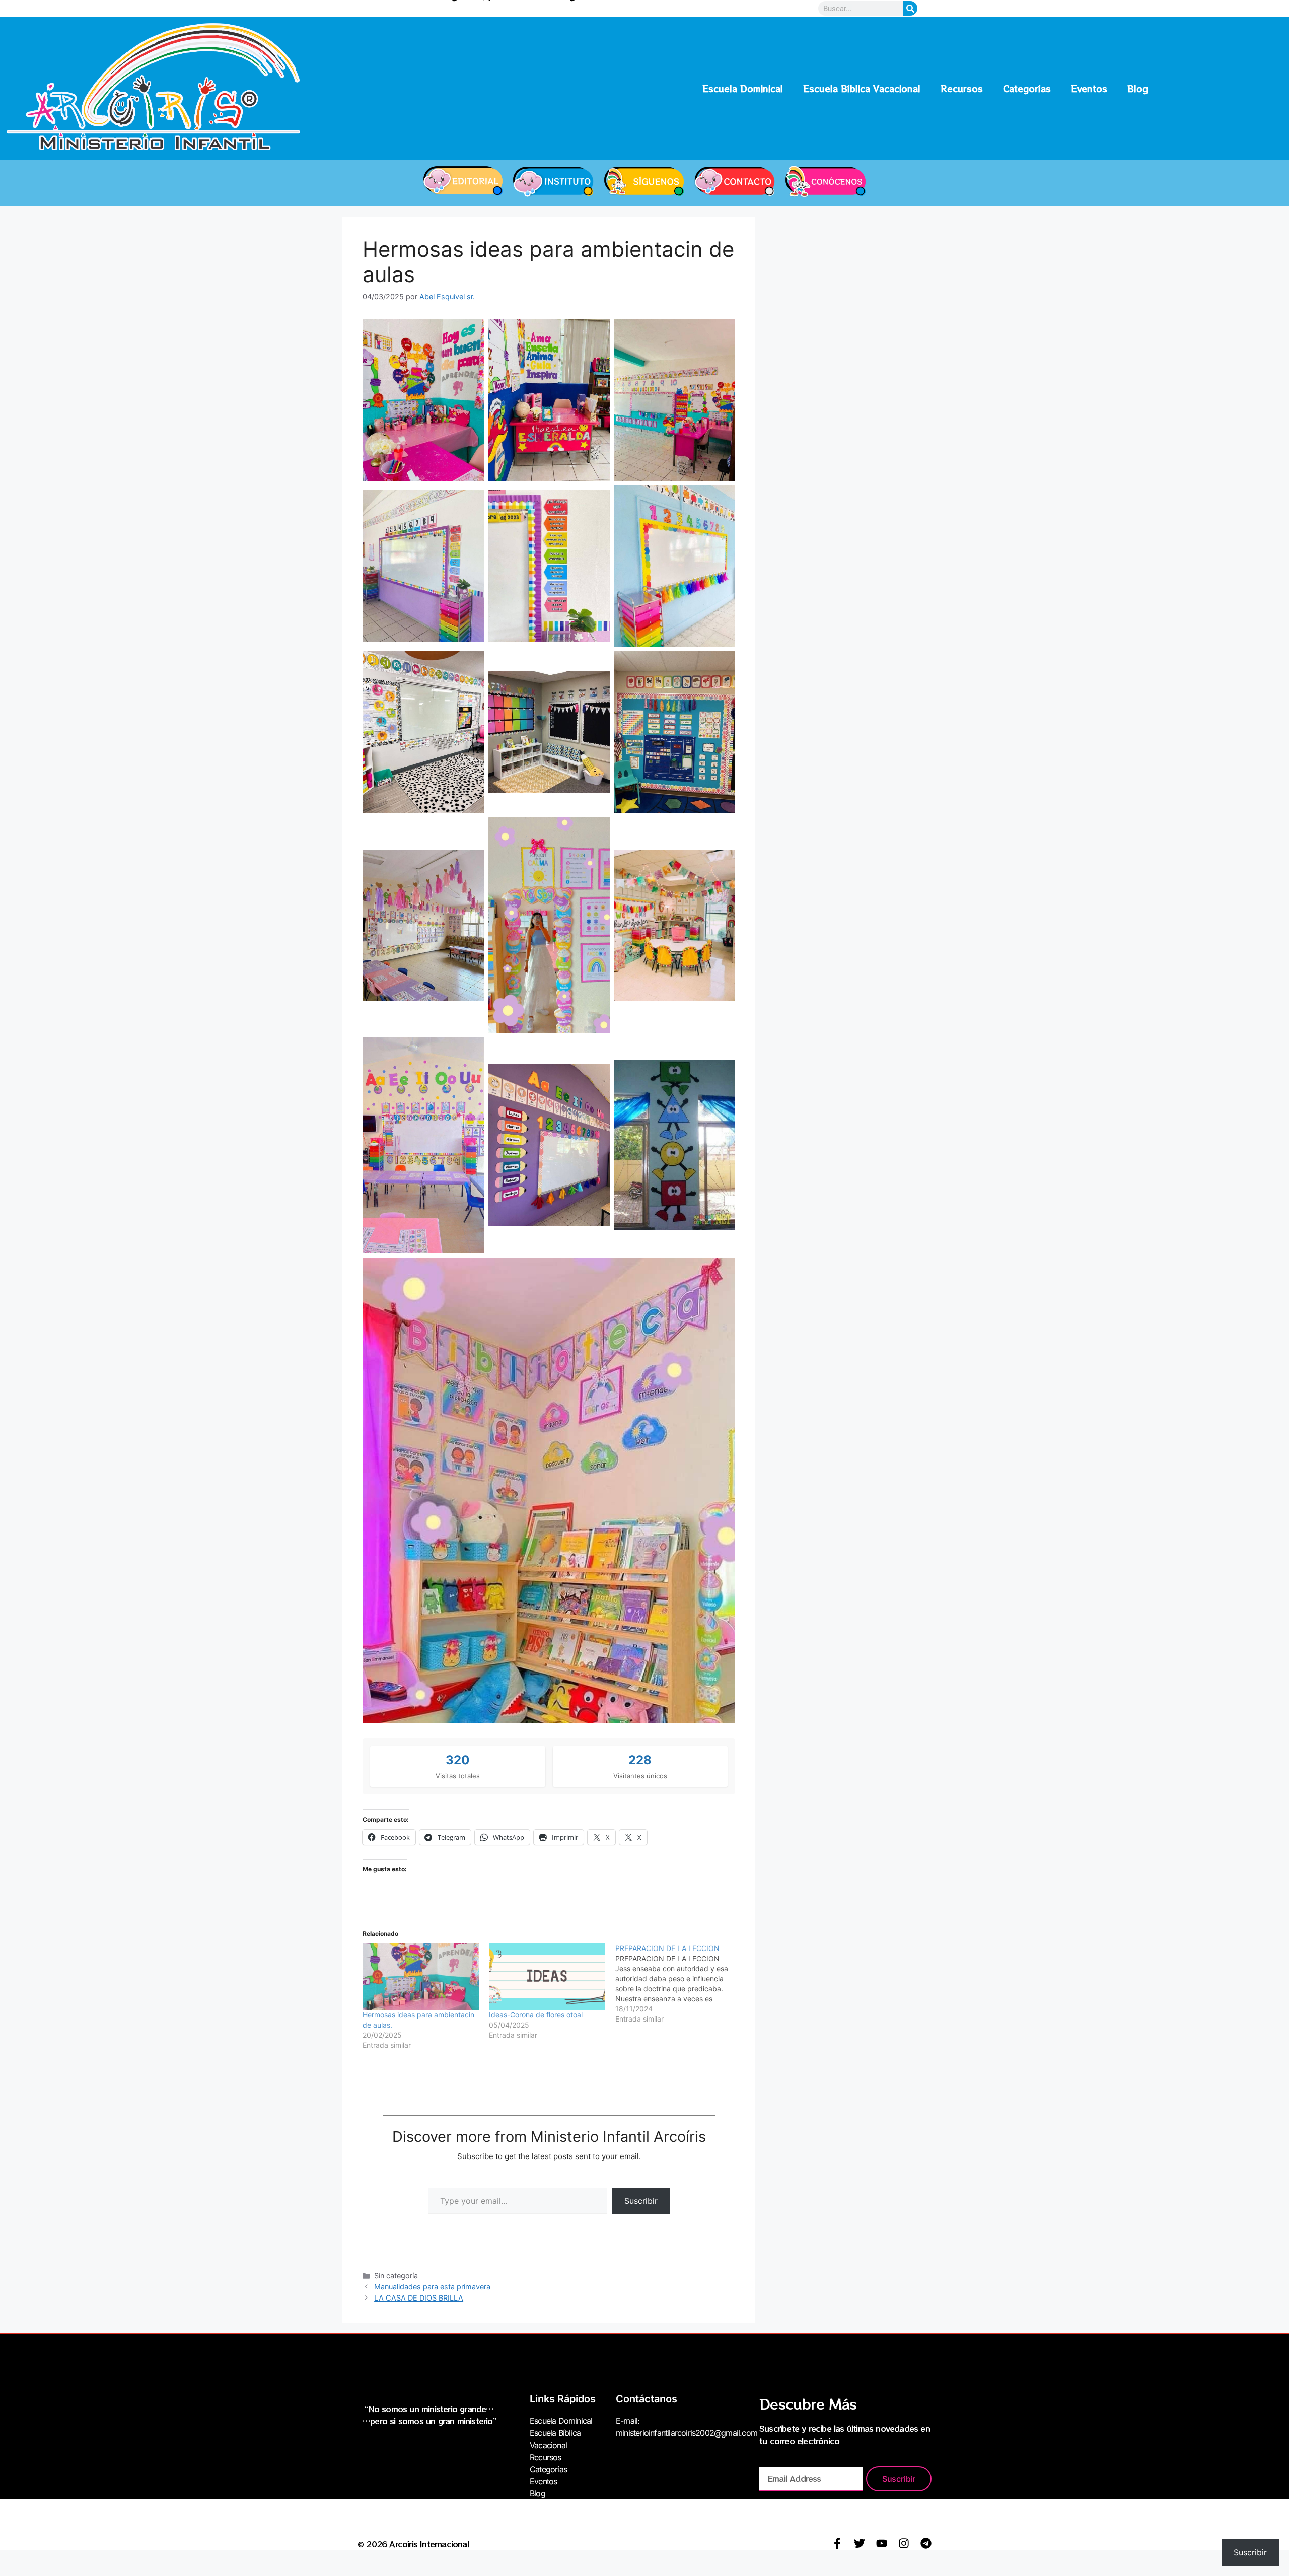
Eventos (1089, 88)
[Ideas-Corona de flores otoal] (547, 1977)
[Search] (910, 8)
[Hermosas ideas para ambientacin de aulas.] (421, 1977)
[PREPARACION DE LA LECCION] (678, 1984)
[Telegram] (926, 2543)
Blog (1138, 88)
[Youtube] (882, 2543)
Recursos (962, 88)
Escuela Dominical (743, 88)
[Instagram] (904, 2543)
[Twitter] (860, 2543)
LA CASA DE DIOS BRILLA (419, 2298)
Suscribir (641, 2201)
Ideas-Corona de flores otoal (536, 2015)
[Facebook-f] (837, 2543)
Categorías (1027, 88)
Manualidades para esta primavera (432, 2287)
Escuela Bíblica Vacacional (862, 88)
